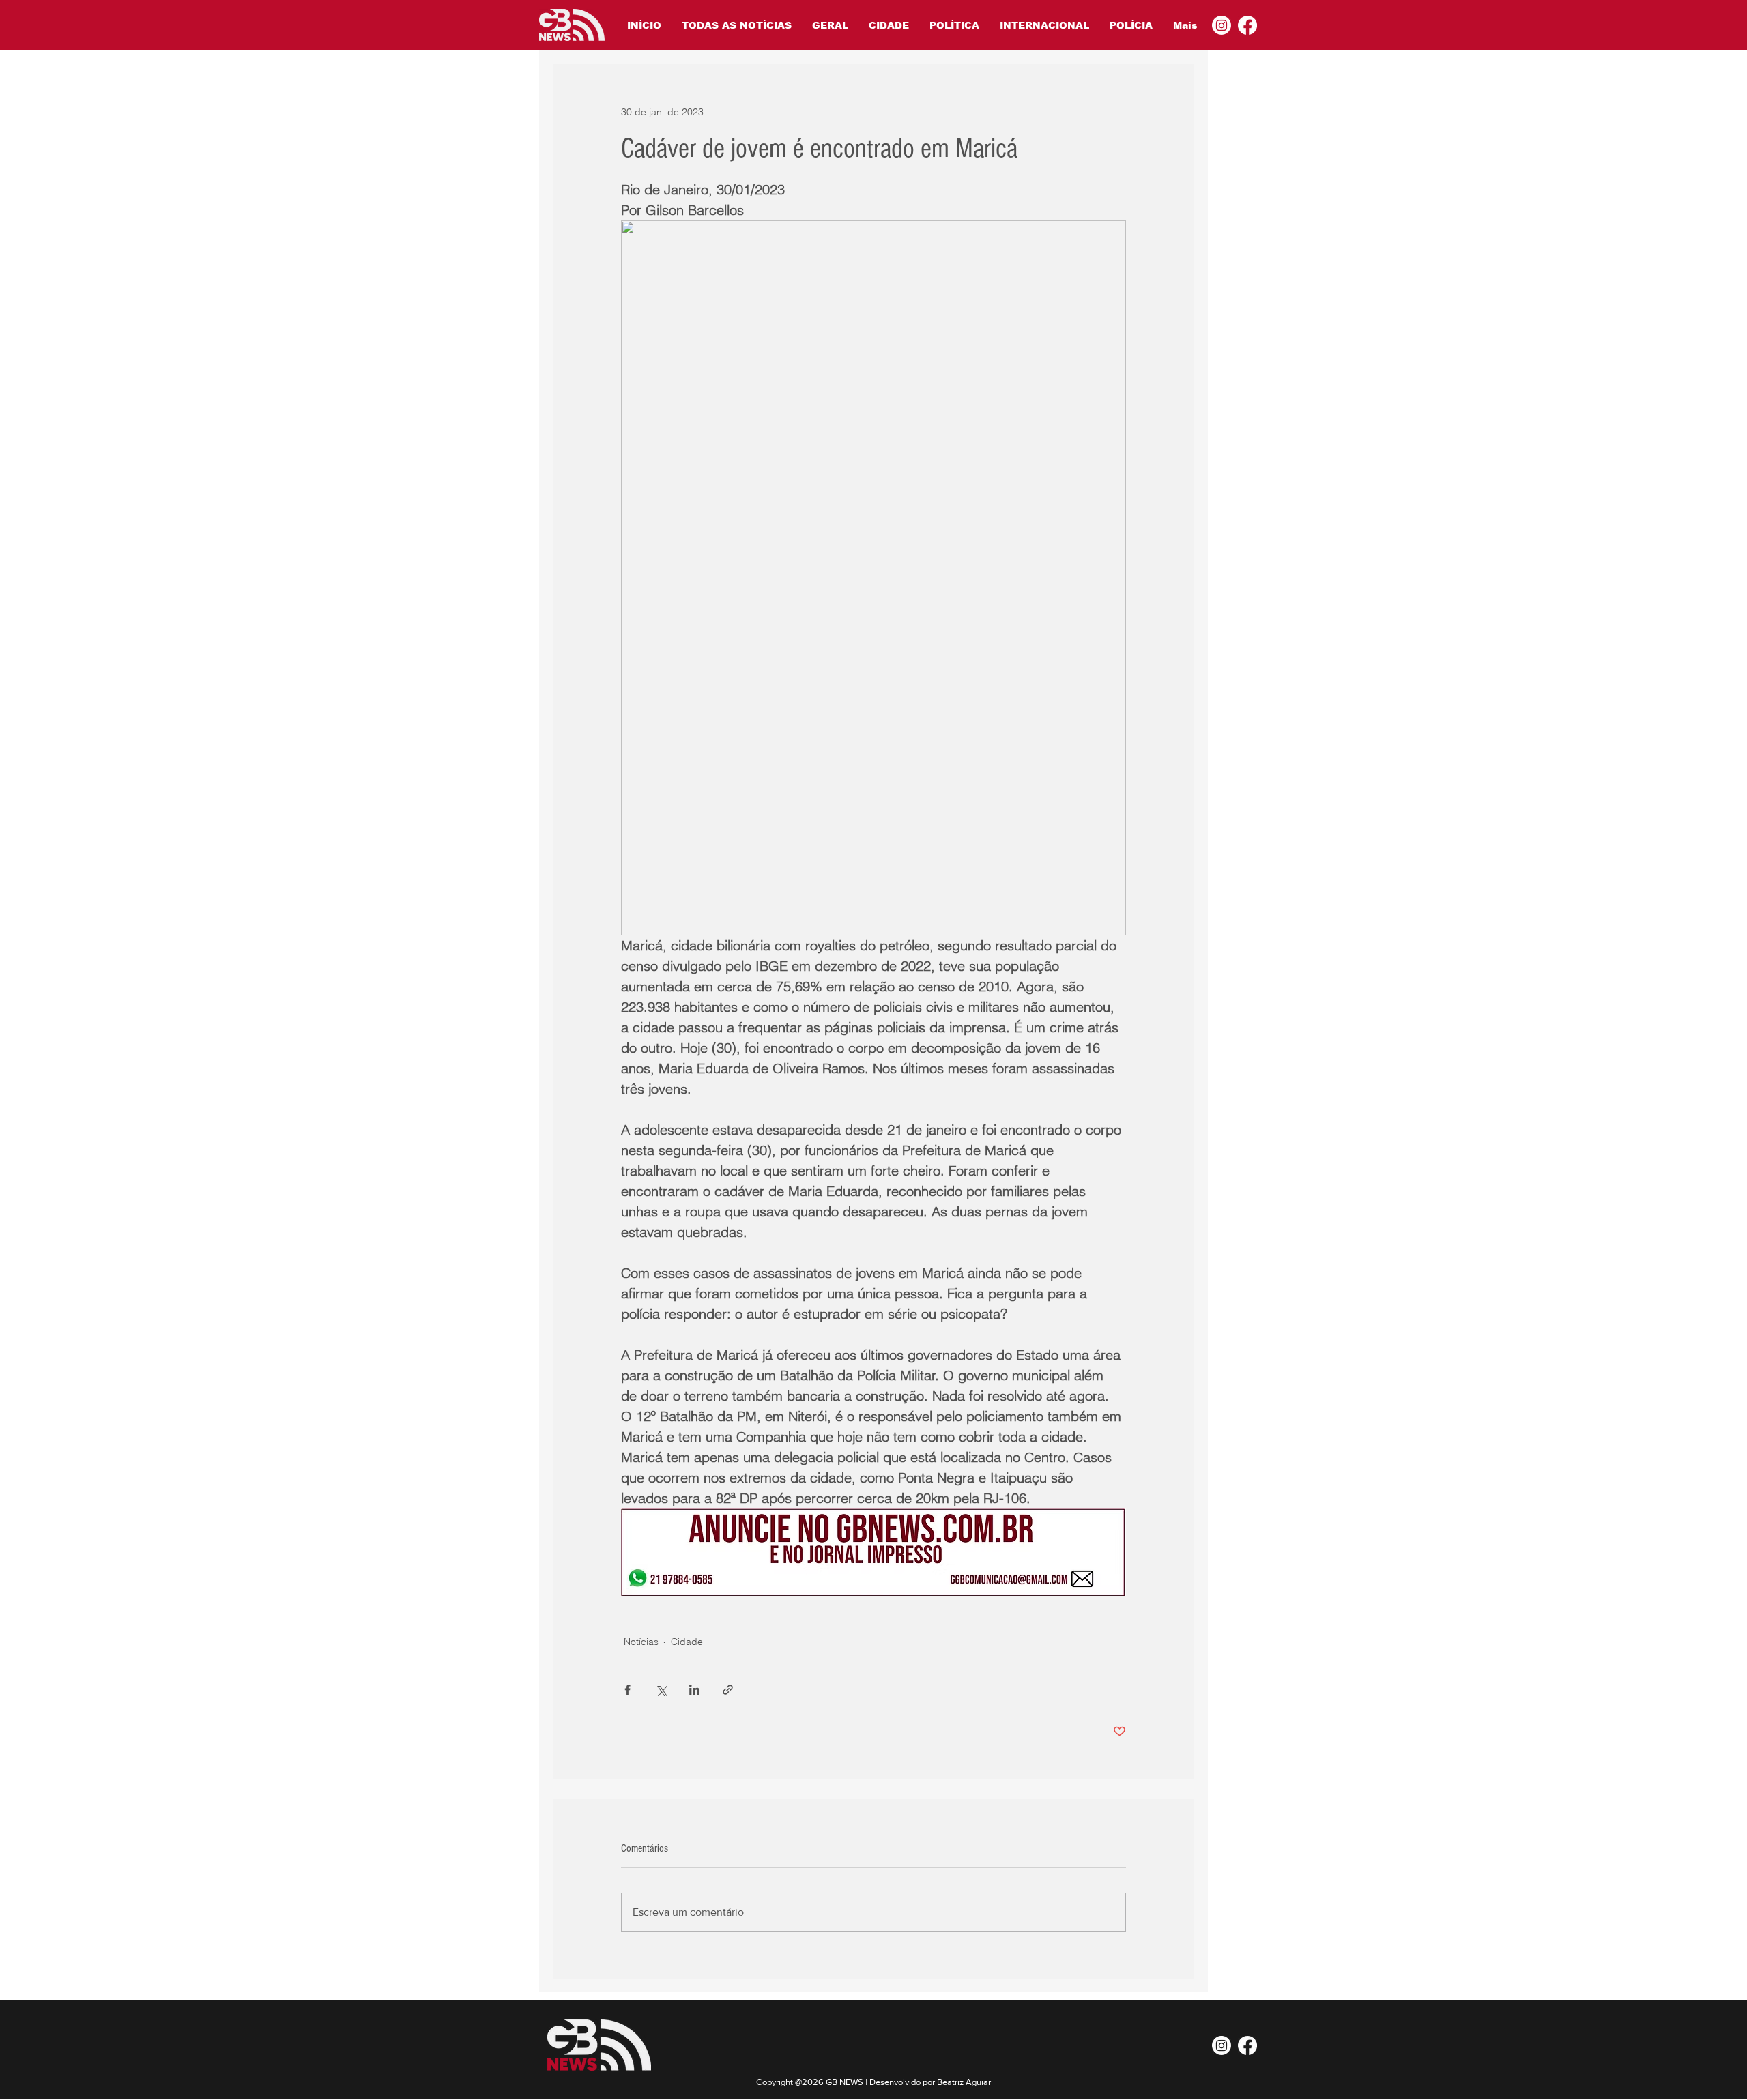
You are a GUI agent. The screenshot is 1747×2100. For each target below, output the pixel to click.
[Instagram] (1222, 25)
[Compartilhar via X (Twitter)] (661, 1690)
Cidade (687, 1642)
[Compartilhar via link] (728, 1690)
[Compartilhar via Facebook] (627, 1690)
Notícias (641, 1642)
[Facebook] (1247, 25)
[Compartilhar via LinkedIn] (694, 1690)
